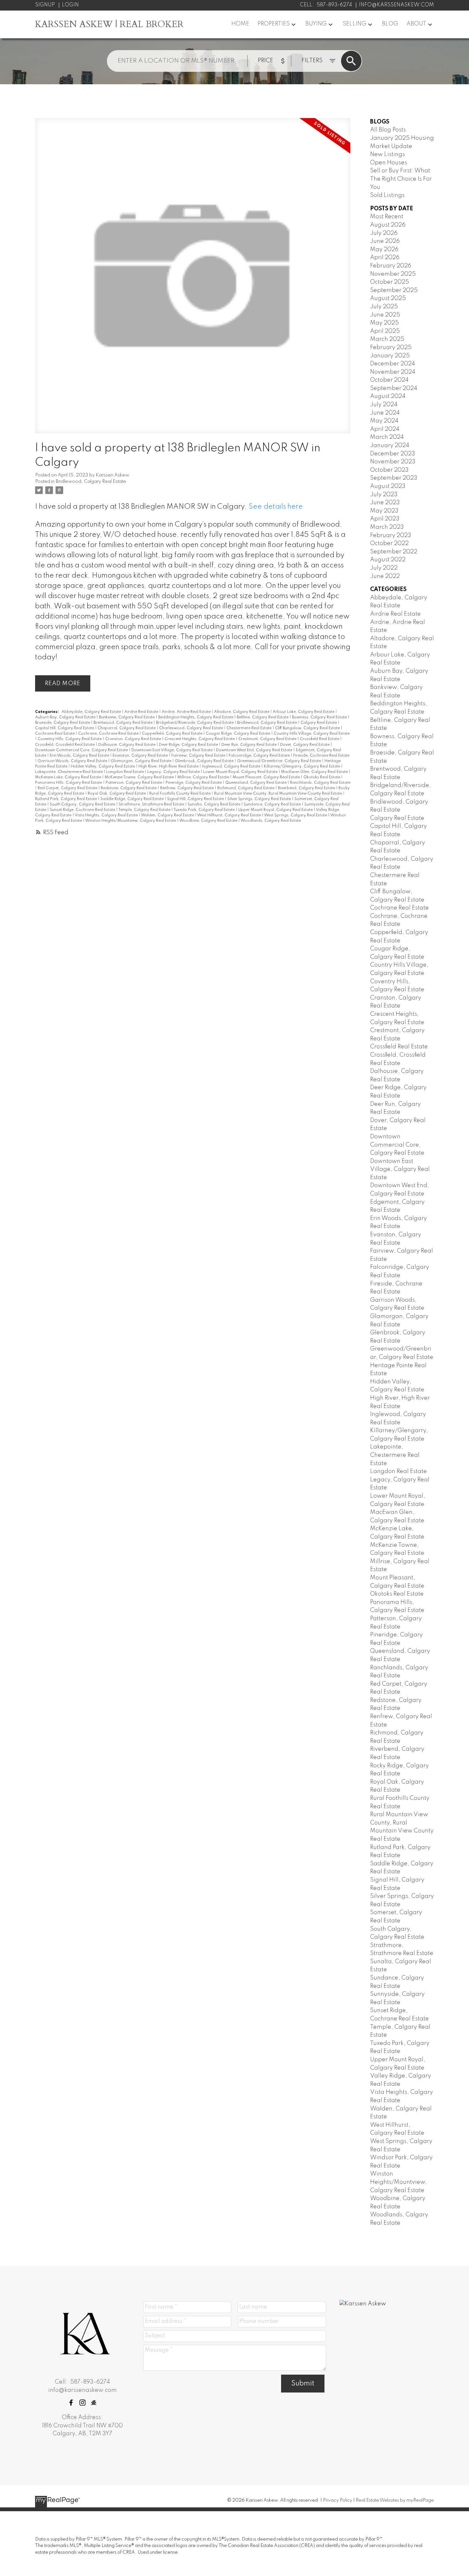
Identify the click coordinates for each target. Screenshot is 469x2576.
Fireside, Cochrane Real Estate (321, 756)
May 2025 (384, 323)
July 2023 (384, 495)
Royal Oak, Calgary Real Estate (117, 794)
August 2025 (388, 298)
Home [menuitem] (240, 24)
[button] (71, 2403)
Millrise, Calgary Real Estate (204, 777)
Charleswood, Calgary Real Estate (192, 728)
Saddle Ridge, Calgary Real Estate (133, 799)
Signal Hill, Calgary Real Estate (196, 799)
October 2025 (390, 282)
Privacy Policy (338, 2500)
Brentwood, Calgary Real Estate (123, 723)
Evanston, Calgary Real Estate (141, 756)
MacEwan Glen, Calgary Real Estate (315, 772)
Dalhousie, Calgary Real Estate (127, 745)
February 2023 (391, 535)
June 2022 (385, 576)
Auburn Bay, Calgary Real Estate (66, 717)
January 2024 (390, 446)
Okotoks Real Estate (322, 777)
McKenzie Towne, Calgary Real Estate (140, 777)
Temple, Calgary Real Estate (145, 810)
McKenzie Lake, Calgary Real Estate (69, 777)
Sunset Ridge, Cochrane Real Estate (83, 810)
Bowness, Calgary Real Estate (320, 717)
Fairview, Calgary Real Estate (199, 756)
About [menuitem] (416, 24)
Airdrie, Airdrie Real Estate (187, 712)
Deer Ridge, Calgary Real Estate (189, 745)
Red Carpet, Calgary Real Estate (68, 788)
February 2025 (391, 348)
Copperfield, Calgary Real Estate (173, 734)
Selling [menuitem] (354, 24)
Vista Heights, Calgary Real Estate (107, 815)
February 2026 (391, 266)
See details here (276, 507)
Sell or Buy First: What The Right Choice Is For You (401, 179)
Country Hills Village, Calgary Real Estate (312, 734)
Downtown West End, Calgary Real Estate (255, 750)
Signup (45, 5)
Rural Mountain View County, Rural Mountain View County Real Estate (279, 794)
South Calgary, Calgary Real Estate (83, 805)
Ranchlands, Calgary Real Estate (320, 783)
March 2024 (387, 437)
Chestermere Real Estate (249, 728)
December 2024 (393, 364)
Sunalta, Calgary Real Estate (214, 805)
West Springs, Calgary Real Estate (296, 815)
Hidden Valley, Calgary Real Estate (103, 767)
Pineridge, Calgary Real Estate (194, 783)
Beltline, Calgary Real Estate (263, 717)
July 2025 (384, 307)
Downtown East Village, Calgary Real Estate (172, 750)
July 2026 (384, 233)
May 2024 (384, 421)
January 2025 (390, 356)
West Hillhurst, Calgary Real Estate (230, 815)
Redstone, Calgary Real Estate (129, 788)
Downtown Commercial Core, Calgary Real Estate (82, 750)
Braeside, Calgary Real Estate (63, 723)
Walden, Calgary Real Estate (168, 815)
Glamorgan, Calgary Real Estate (141, 761)
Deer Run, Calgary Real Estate (249, 745)
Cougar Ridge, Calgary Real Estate (238, 734)
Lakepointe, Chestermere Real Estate (69, 772)
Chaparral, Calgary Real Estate (127, 728)
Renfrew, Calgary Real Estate (187, 788)
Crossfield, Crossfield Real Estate (65, 745)
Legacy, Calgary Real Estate (174, 772)
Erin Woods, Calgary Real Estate (80, 756)
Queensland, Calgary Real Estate (256, 783)
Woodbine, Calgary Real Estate (209, 821)
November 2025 (393, 274)
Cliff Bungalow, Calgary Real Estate (308, 728)
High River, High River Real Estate (169, 767)
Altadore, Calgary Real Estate (242, 712)
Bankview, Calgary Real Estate (127, 717)
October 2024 (389, 380)
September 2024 (394, 388)
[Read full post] (193, 280)
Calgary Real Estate (319, 723)
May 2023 (384, 511)
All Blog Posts (388, 130)
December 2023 (393, 454)
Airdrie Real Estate (142, 712)
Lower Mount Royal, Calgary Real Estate (241, 772)
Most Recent (387, 217)
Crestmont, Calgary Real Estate (268, 739)
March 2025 (387, 339)
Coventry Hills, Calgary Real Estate (70, 739)
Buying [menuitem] (316, 24)
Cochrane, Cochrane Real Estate (109, 734)
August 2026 (388, 225)
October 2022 (389, 543)
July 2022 (384, 568)
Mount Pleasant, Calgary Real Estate (267, 777)
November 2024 (393, 372)
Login (70, 5)
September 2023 (394, 478)
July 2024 (384, 405)
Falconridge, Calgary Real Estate (260, 756)
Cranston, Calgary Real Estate (134, 739)
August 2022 (388, 560)
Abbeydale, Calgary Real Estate (92, 712)
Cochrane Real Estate (55, 734)
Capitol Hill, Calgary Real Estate (65, 728)
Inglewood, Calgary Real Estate (232, 767)
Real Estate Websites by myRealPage (395, 2500)
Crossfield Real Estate (320, 739)
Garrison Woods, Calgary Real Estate (73, 761)
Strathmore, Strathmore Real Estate (152, 805)
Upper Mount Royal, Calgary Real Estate (276, 810)
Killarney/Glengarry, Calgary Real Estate (302, 767)
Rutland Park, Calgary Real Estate (67, 799)
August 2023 (388, 486)
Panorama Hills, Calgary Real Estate (69, 783)
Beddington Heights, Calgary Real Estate (196, 717)
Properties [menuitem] (274, 24)
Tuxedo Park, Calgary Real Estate (205, 810)
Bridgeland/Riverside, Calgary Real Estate (195, 723)
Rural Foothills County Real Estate (180, 794)
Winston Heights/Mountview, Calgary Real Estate (131, 821)
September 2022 (394, 552)
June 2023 (385, 503)
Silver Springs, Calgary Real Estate (260, 799)
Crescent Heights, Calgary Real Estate (200, 739)
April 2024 (385, 429)
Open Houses (389, 163)
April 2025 (385, 331)
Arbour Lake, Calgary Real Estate (304, 712)
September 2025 (394, 290)
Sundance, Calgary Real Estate (273, 805)
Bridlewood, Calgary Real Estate (91, 482)
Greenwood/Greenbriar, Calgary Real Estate (279, 761)
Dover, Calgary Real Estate (305, 745)
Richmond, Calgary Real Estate (246, 788)
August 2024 (388, 396)
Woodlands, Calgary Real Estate (271, 821)
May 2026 (384, 250)
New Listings (387, 154)
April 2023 (385, 519)
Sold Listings (387, 195)
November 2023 (393, 462)
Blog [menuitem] (390, 24)
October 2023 (389, 470)
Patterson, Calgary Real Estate (134, 783)
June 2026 (385, 241)
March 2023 (387, 527)
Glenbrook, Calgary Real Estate (205, 761)
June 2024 (385, 413)
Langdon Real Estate (126, 772)
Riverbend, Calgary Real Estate (307, 788)
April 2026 (385, 258)
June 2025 (385, 315)
